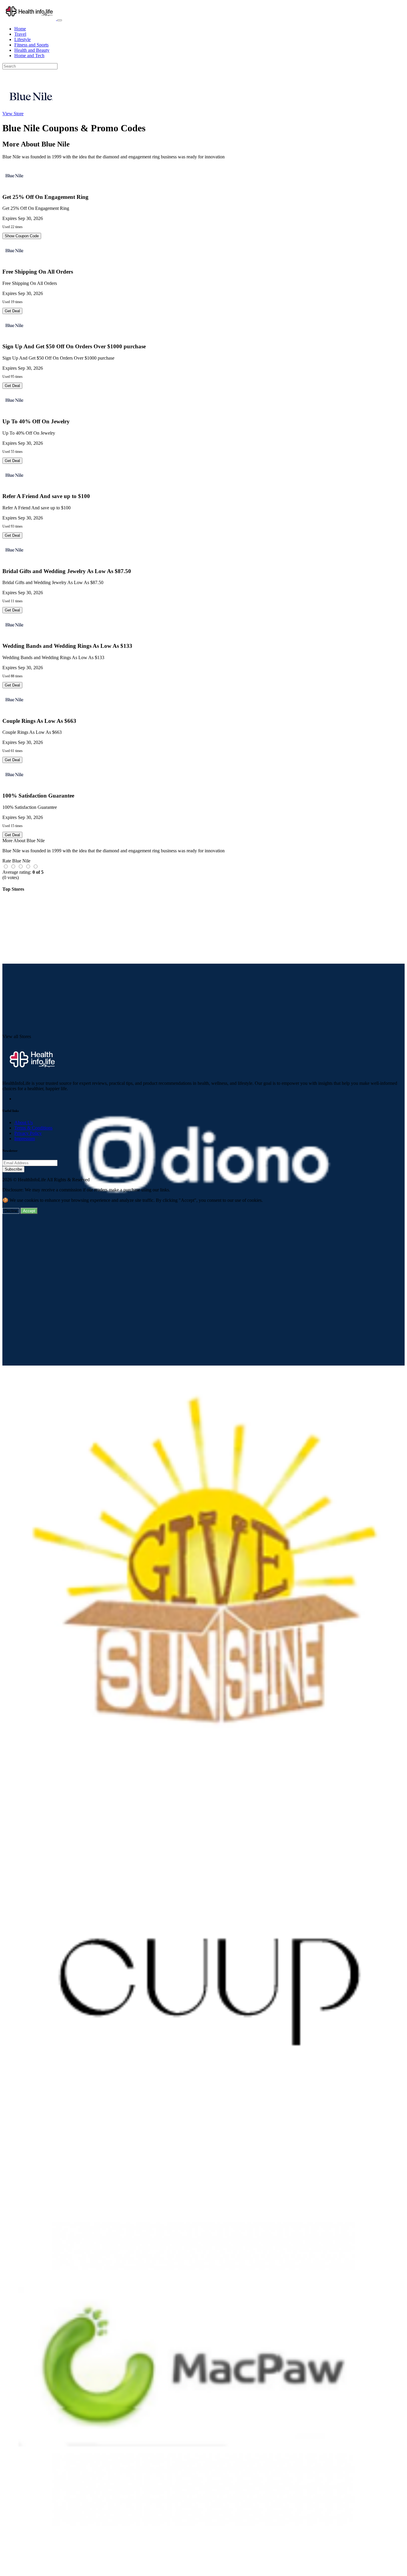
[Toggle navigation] (60, 20)
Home (20, 29)
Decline (11, 1211)
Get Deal (12, 311)
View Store (13, 114)
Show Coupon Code (22, 236)
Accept (29, 1211)
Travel (20, 34)
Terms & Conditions (33, 1128)
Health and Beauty (32, 50)
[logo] (30, 19)
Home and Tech (29, 56)
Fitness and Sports (31, 45)
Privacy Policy (28, 1133)
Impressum (25, 1139)
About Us (24, 1122)
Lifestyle (22, 39)
